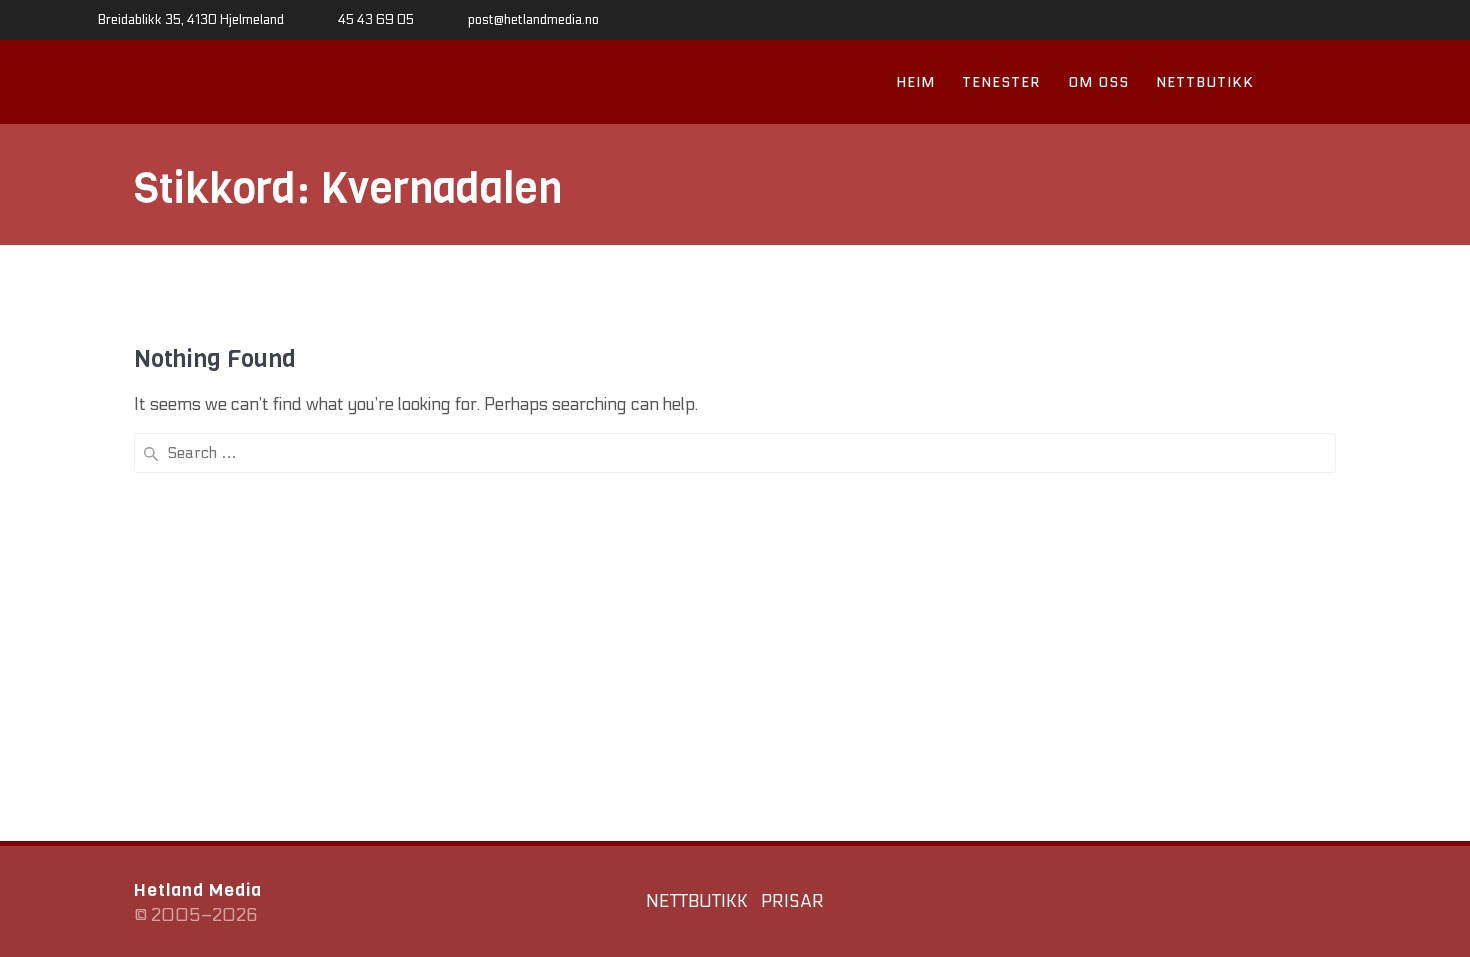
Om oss (1098, 82)
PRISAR (792, 902)
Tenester (1001, 82)
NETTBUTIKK (697, 902)
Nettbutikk (1205, 82)
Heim (915, 82)
